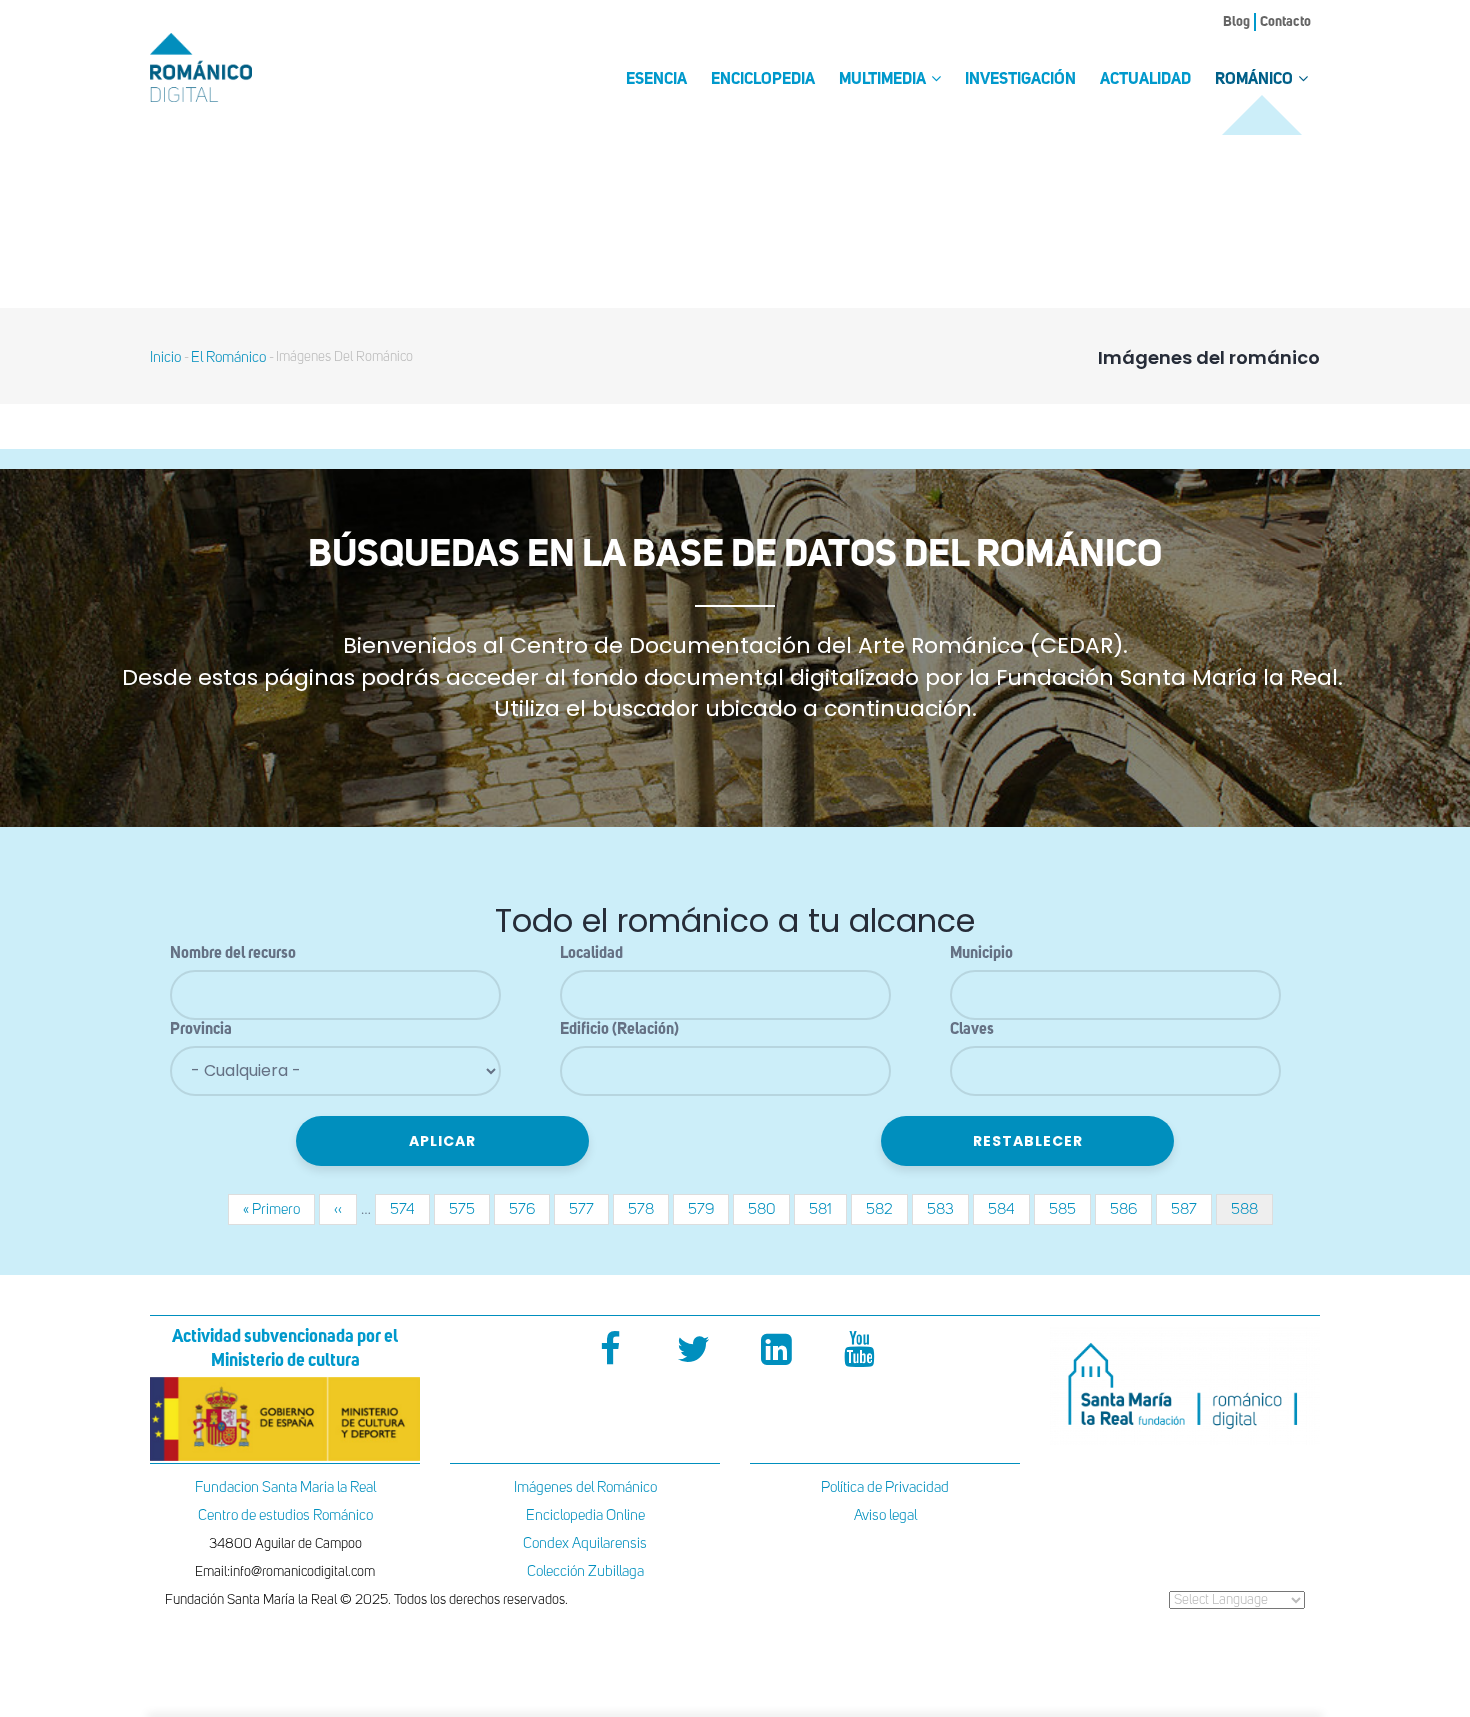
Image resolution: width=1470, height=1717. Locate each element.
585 (1070, 1209)
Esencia (656, 80)
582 (887, 1209)
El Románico (228, 357)
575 (469, 1209)
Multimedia (884, 80)
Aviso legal (885, 1515)
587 (1191, 1209)
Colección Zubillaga (585, 1571)
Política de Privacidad (885, 1487)
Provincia (201, 1030)
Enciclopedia (763, 80)
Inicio (165, 357)
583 (948, 1209)
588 (1252, 1214)
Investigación (1020, 80)
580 (769, 1209)
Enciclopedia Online (585, 1515)
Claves (972, 1030)
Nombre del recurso (233, 954)
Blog (1236, 22)
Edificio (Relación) (619, 1030)
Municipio (981, 954)
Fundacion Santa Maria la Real (285, 1487)
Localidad (591, 954)
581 (828, 1209)
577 (589, 1209)
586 (1131, 1209)
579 (708, 1209)
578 (648, 1209)
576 (529, 1209)
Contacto (1285, 22)
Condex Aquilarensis (585, 1543)
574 (410, 1209)
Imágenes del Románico (585, 1487)
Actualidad (1145, 80)
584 (1009, 1209)
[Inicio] (235, 67)
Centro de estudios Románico (285, 1515)
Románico (1255, 80)
